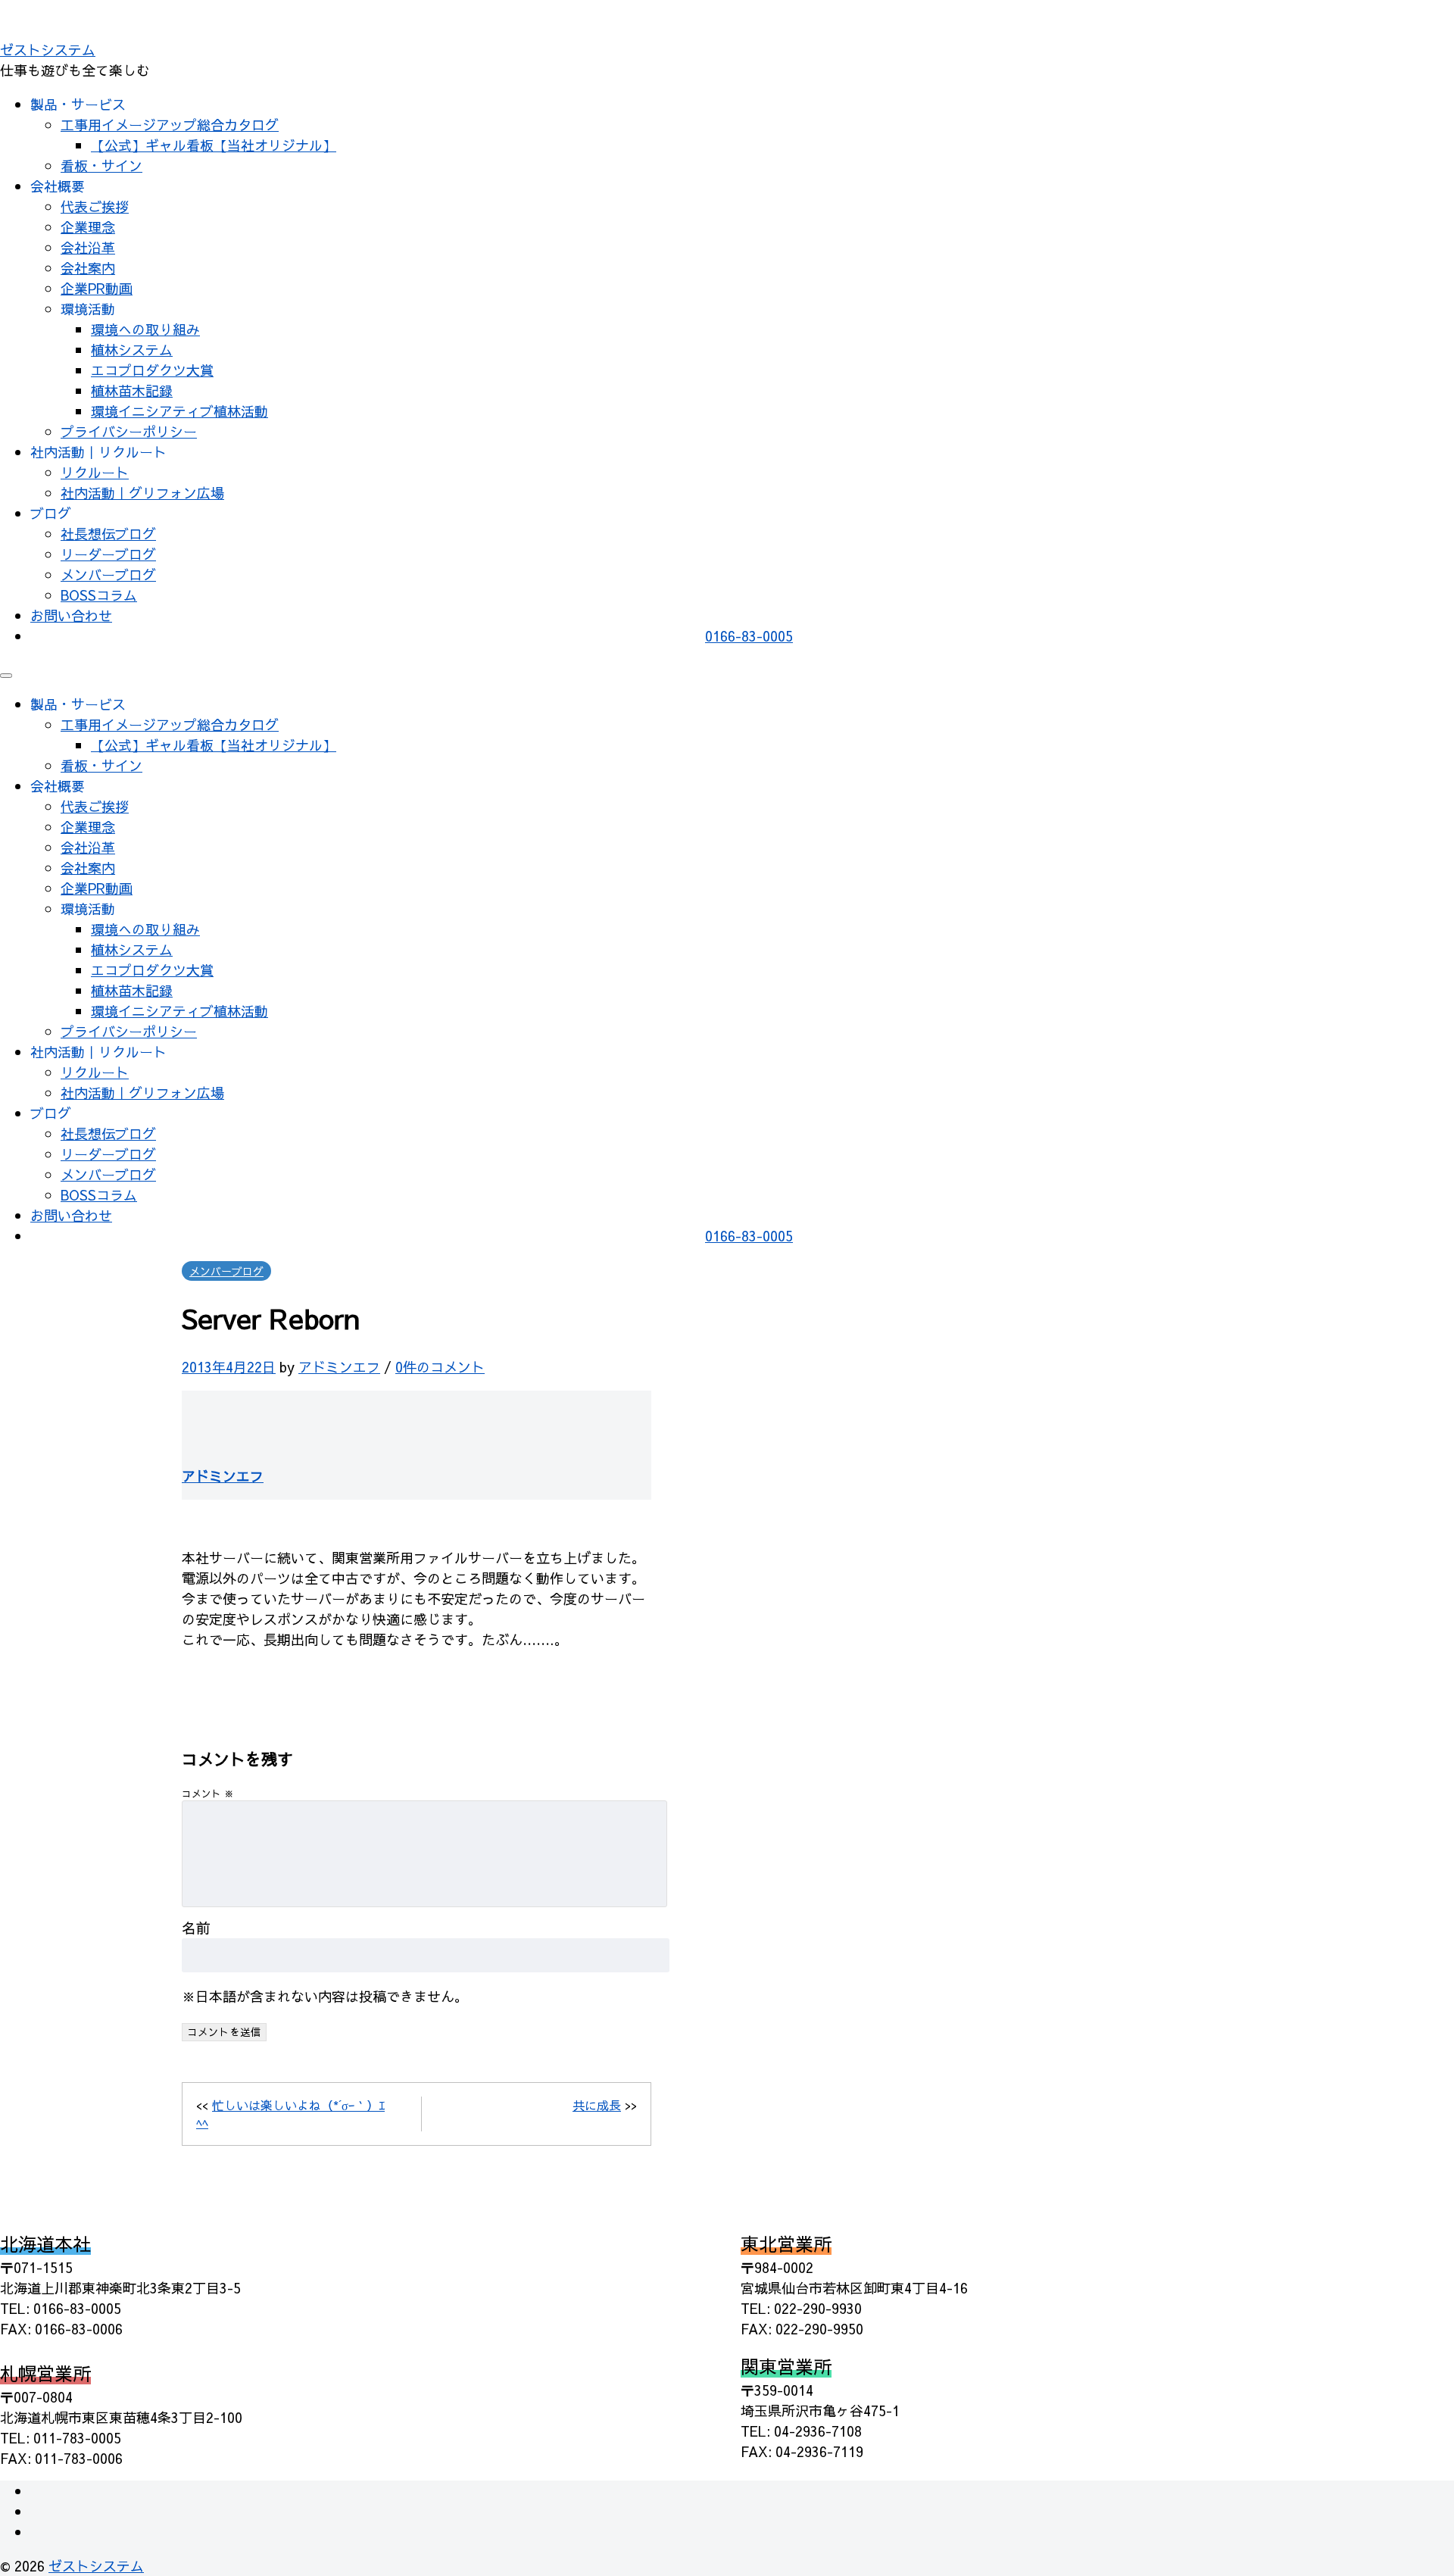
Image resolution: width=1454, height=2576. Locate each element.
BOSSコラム (99, 595)
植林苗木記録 (132, 390)
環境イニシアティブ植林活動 (179, 411)
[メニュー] (6, 676)
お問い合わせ (71, 615)
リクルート (95, 472)
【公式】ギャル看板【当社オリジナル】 (214, 145)
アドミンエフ (339, 1367)
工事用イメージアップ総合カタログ (170, 125)
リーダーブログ (108, 554)
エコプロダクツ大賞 (152, 370)
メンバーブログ (108, 575)
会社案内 (88, 268)
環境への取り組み (145, 329)
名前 (196, 1928)
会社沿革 (88, 247)
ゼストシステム (48, 50)
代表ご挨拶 (95, 206)
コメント (208, 1793)
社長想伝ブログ (108, 534)
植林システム (132, 350)
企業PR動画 (97, 288)
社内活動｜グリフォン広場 (142, 493)
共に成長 (597, 2105)
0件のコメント (440, 1367)
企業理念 (88, 227)
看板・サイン (101, 165)
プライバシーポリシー (129, 431)
